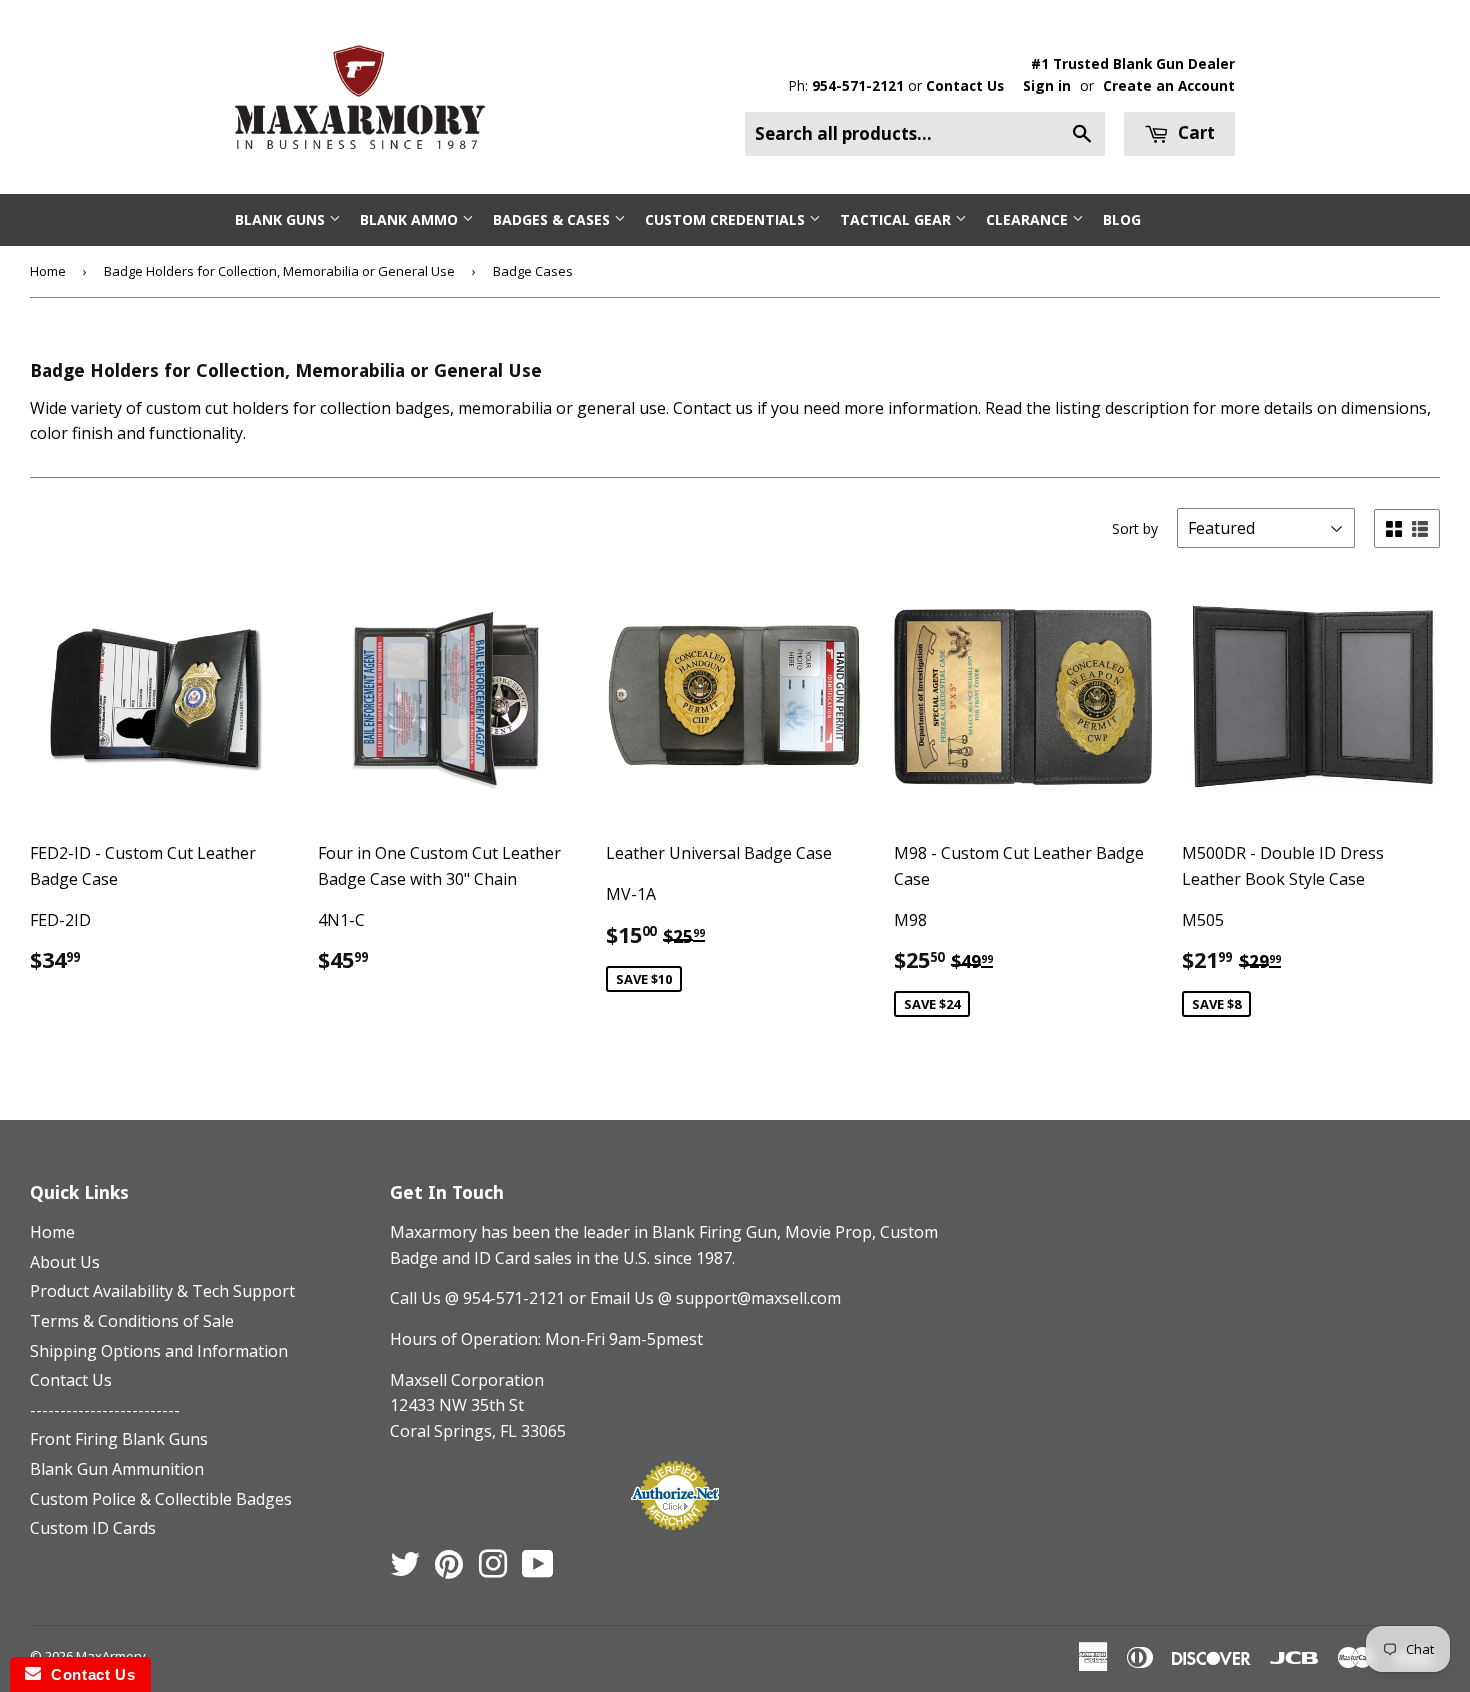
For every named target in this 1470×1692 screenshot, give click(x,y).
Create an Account (1169, 85)
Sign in (1047, 85)
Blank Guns (282, 219)
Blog (1122, 219)
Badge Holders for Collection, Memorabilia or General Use (279, 271)
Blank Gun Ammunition (117, 1469)
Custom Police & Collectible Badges (161, 1499)
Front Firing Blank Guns (119, 1439)
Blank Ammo (411, 219)
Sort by (1135, 528)
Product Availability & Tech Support (162, 1291)
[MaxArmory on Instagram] (493, 1570)
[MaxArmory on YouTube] (538, 1570)
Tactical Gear (897, 219)
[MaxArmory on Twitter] (405, 1570)
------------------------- (105, 1410)
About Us (65, 1262)
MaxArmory (111, 1656)
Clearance (1029, 219)
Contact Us (965, 85)
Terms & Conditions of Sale (132, 1321)
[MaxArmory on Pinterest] (449, 1570)
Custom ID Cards (93, 1528)
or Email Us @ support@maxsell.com (705, 1298)
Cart (1194, 132)
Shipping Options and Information (159, 1351)
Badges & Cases (553, 219)
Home (48, 271)
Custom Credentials (727, 219)
